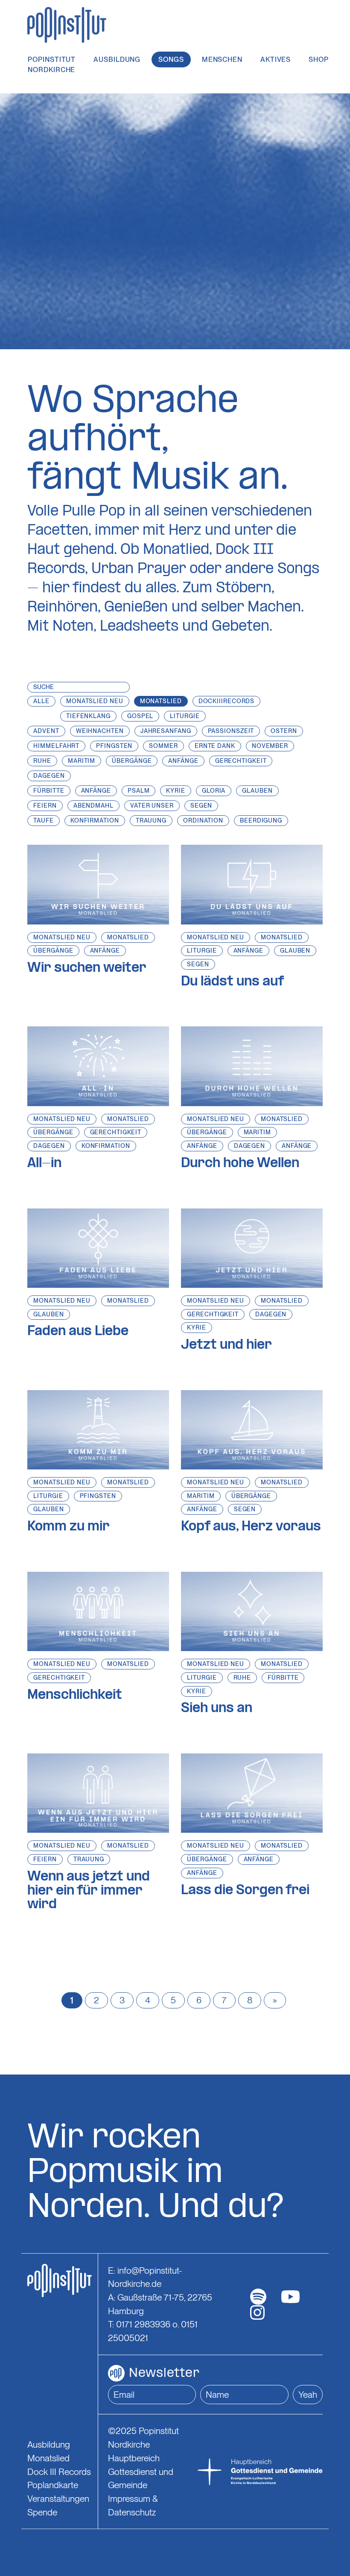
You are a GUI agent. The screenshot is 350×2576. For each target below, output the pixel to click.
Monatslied (128, 937)
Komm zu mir (69, 1527)
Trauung (89, 1859)
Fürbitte (283, 1678)
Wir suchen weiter (87, 968)
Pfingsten (98, 1496)
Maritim (257, 1132)
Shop (319, 59)
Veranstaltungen (58, 2499)
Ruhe (242, 1678)
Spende (42, 2512)
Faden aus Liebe (78, 1332)
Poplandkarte (53, 2485)
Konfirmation (106, 1146)
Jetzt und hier (226, 1345)
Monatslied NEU (62, 937)
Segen (198, 964)
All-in (44, 1164)
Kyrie (197, 1327)
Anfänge (105, 950)
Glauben (295, 950)
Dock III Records (59, 2472)
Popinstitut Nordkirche (52, 65)
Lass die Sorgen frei (245, 1891)
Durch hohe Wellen (240, 1164)
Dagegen (49, 1146)
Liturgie (202, 950)
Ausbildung (117, 59)
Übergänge (53, 950)
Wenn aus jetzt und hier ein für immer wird (89, 1891)
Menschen (222, 59)
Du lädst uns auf (232, 982)
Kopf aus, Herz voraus (251, 1527)
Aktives (276, 59)
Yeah (308, 2395)
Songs (171, 59)
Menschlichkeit (75, 1695)
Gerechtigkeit (116, 1132)
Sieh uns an (217, 1709)
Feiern (45, 1859)
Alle (41, 701)
